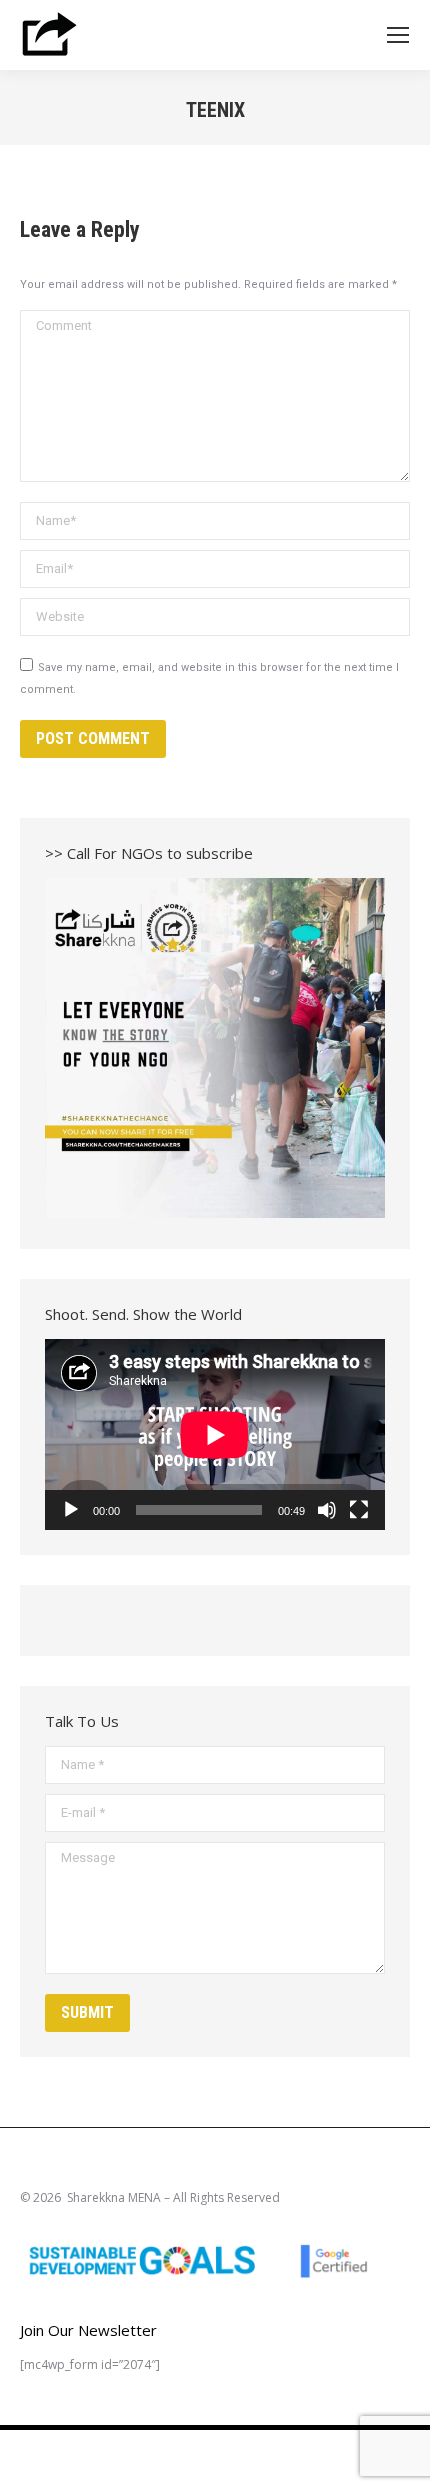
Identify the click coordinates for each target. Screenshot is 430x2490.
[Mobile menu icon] (398, 35)
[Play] (71, 1510)
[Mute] (327, 1510)
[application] (215, 1434)
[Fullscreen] (359, 1510)
